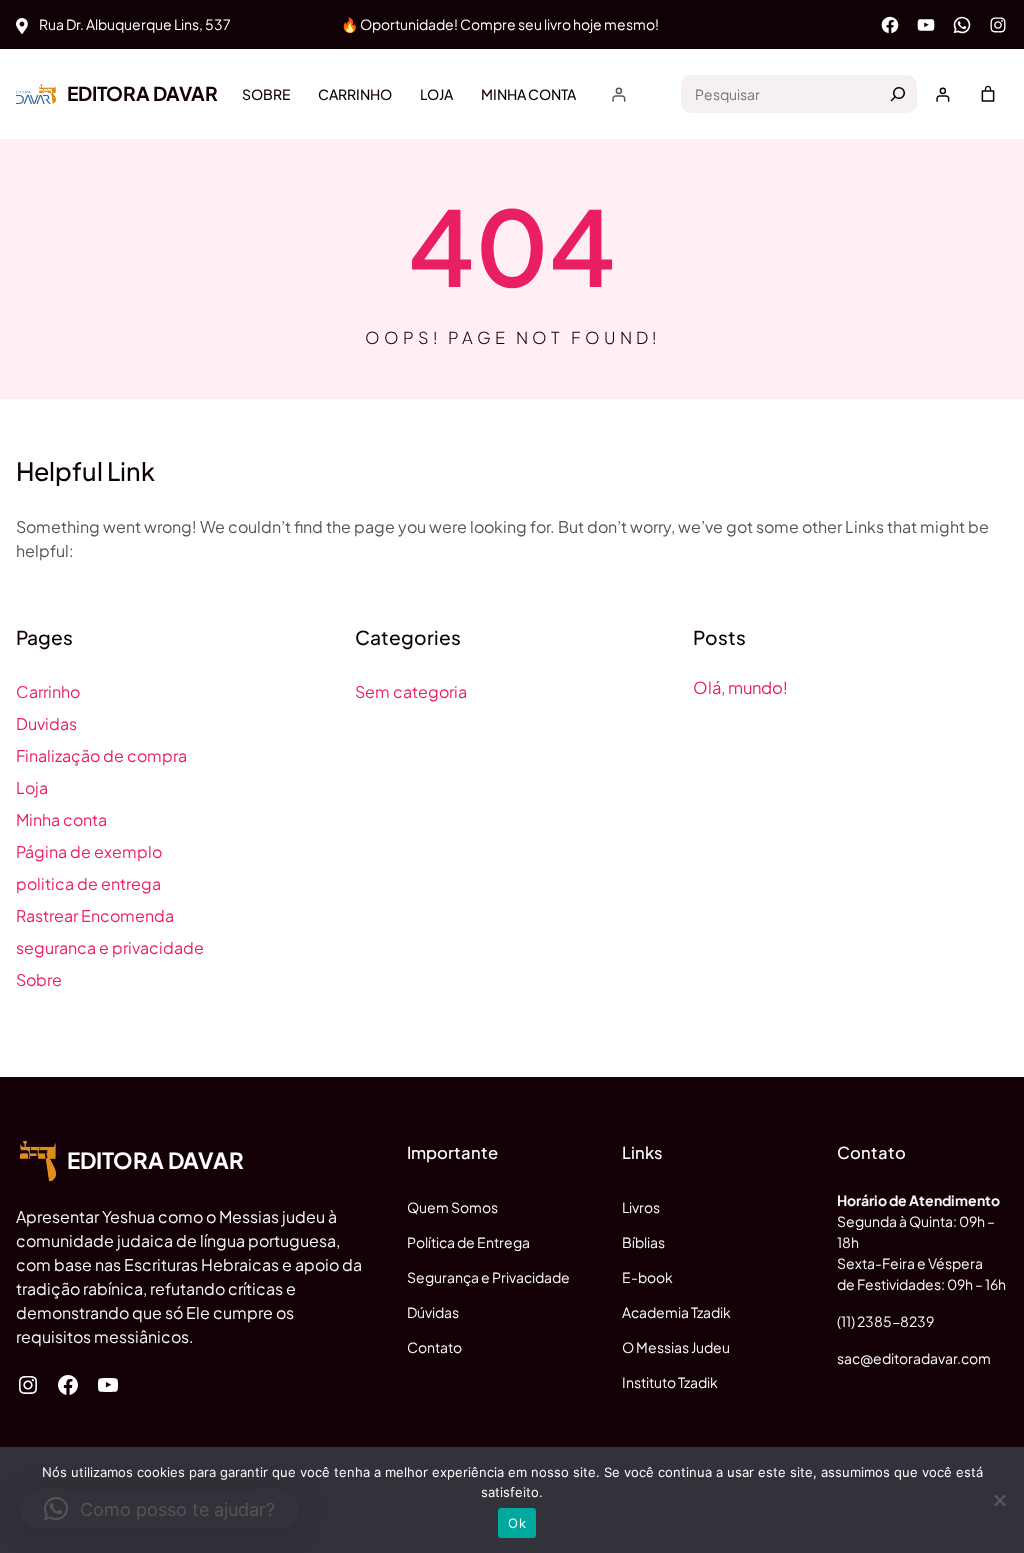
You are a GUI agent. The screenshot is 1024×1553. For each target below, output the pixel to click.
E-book (647, 1277)
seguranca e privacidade (110, 947)
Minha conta (61, 819)
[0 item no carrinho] (988, 94)
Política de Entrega (468, 1242)
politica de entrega (88, 883)
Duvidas (46, 723)
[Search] (898, 94)
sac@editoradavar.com (914, 1358)
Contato (434, 1347)
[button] (159, 1509)
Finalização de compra (101, 755)
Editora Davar (142, 93)
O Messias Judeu (676, 1347)
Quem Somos (452, 1207)
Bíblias (643, 1242)
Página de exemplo (89, 851)
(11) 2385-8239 (885, 1321)
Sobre (39, 979)
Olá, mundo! (740, 687)
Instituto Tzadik (670, 1382)
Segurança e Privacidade (488, 1277)
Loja (32, 787)
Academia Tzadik (676, 1312)
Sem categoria (411, 691)
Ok (517, 1523)
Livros (641, 1207)
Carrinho (48, 691)
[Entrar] (618, 94)
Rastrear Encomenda (95, 915)
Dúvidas (433, 1312)
